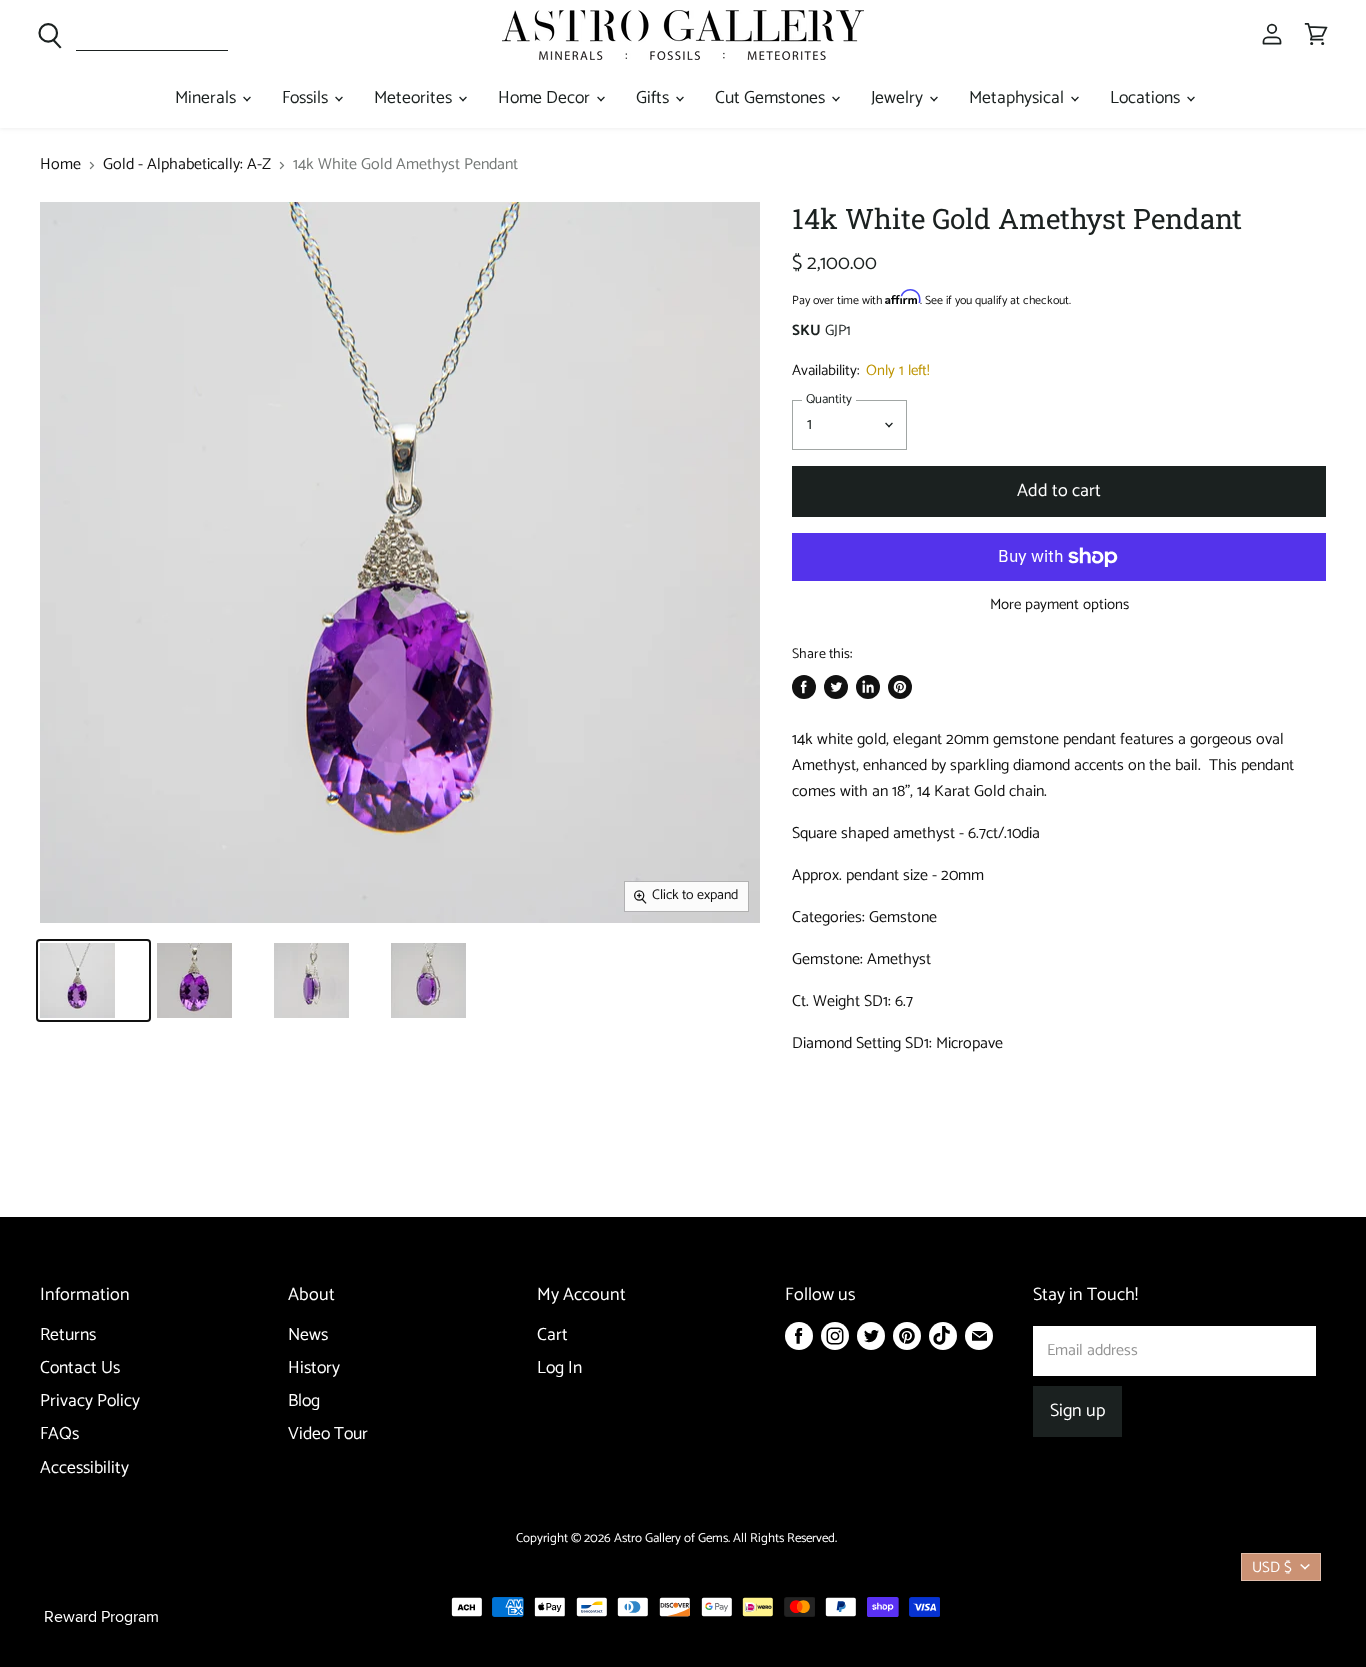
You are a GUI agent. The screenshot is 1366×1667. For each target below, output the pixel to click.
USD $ (1272, 1567)
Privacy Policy (90, 1401)
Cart (552, 1335)
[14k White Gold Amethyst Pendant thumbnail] (93, 980)
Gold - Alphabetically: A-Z (187, 165)
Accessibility (84, 1468)
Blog (304, 1401)
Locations (1147, 98)
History (314, 1368)
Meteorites (415, 98)
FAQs (59, 1434)
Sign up (1077, 1411)
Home (60, 165)
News (308, 1335)
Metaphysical (1018, 98)
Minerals (207, 98)
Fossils (307, 98)
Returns (68, 1335)
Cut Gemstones (772, 98)
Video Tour (328, 1434)
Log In (559, 1368)
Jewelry (899, 98)
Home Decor (546, 98)
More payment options (1059, 604)
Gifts (654, 98)
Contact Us (80, 1368)
